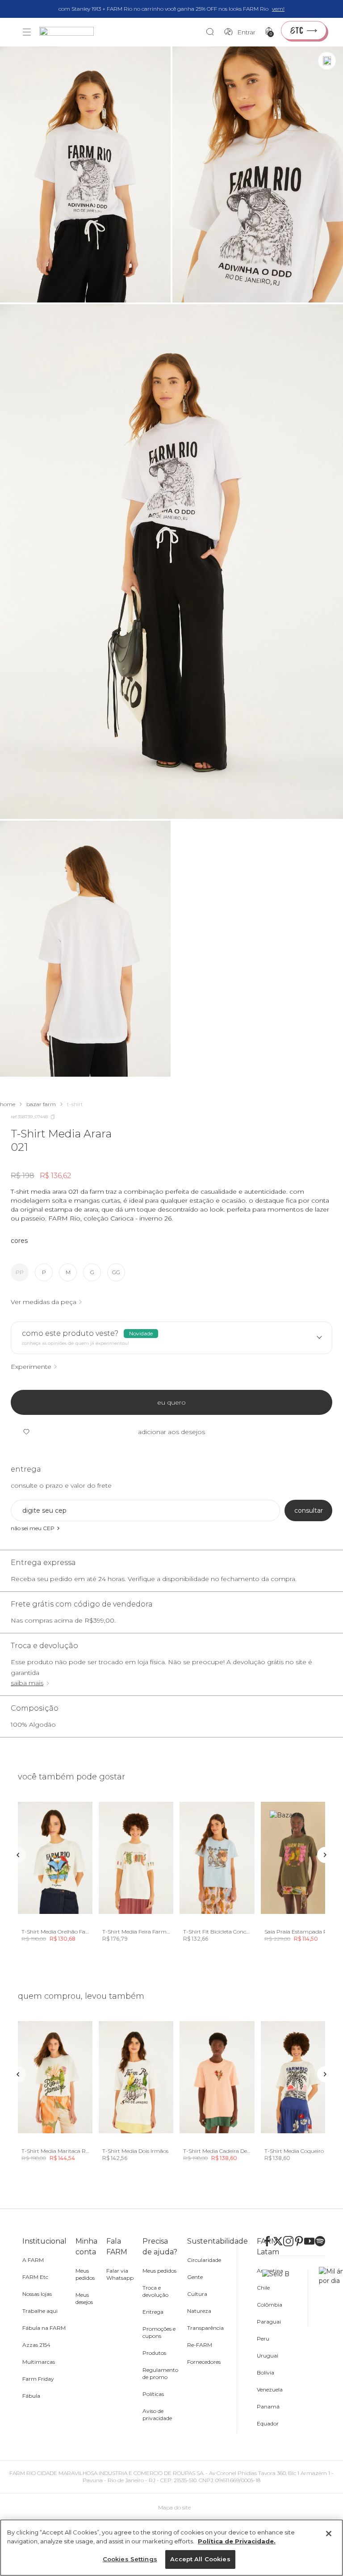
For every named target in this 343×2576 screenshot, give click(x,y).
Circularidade (204, 2260)
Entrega (153, 2312)
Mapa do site (174, 2507)
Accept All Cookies (200, 2559)
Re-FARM (200, 2345)
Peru (263, 2339)
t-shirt (75, 1104)
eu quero (171, 1402)
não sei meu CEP (33, 1528)
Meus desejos (84, 2298)
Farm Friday (38, 2379)
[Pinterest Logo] (299, 2241)
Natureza (199, 2311)
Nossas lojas (37, 2294)
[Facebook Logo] (267, 2241)
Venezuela (270, 2389)
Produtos (154, 2353)
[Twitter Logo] (278, 2241)
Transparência (205, 2328)
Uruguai (268, 2356)
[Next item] (325, 1855)
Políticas (153, 2394)
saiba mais (27, 1683)
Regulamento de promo (160, 2373)
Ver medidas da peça (44, 1302)
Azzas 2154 (36, 2345)
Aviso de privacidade (157, 2414)
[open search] (212, 32)
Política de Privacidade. (237, 2541)
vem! (278, 9)
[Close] (329, 2534)
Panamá (268, 2406)
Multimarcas (39, 2362)
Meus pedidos (85, 2274)
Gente (195, 2277)
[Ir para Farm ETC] (304, 30)
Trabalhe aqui (40, 2311)
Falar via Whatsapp (120, 2274)
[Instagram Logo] (288, 2241)
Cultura (197, 2294)
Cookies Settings (130, 2559)
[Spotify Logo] (320, 2241)
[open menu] (27, 32)
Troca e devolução (155, 2291)
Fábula (31, 2396)
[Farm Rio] (71, 32)
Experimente (31, 1367)
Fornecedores (204, 2362)
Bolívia (266, 2373)
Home (8, 1104)
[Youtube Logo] (309, 2241)
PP (20, 1272)
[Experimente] (327, 61)
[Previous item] (18, 1855)
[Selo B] (285, 2298)
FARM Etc (35, 2277)
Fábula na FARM (44, 2328)
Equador (268, 2423)
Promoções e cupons (159, 2332)
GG (116, 1272)
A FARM (33, 2260)
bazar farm (41, 1104)
